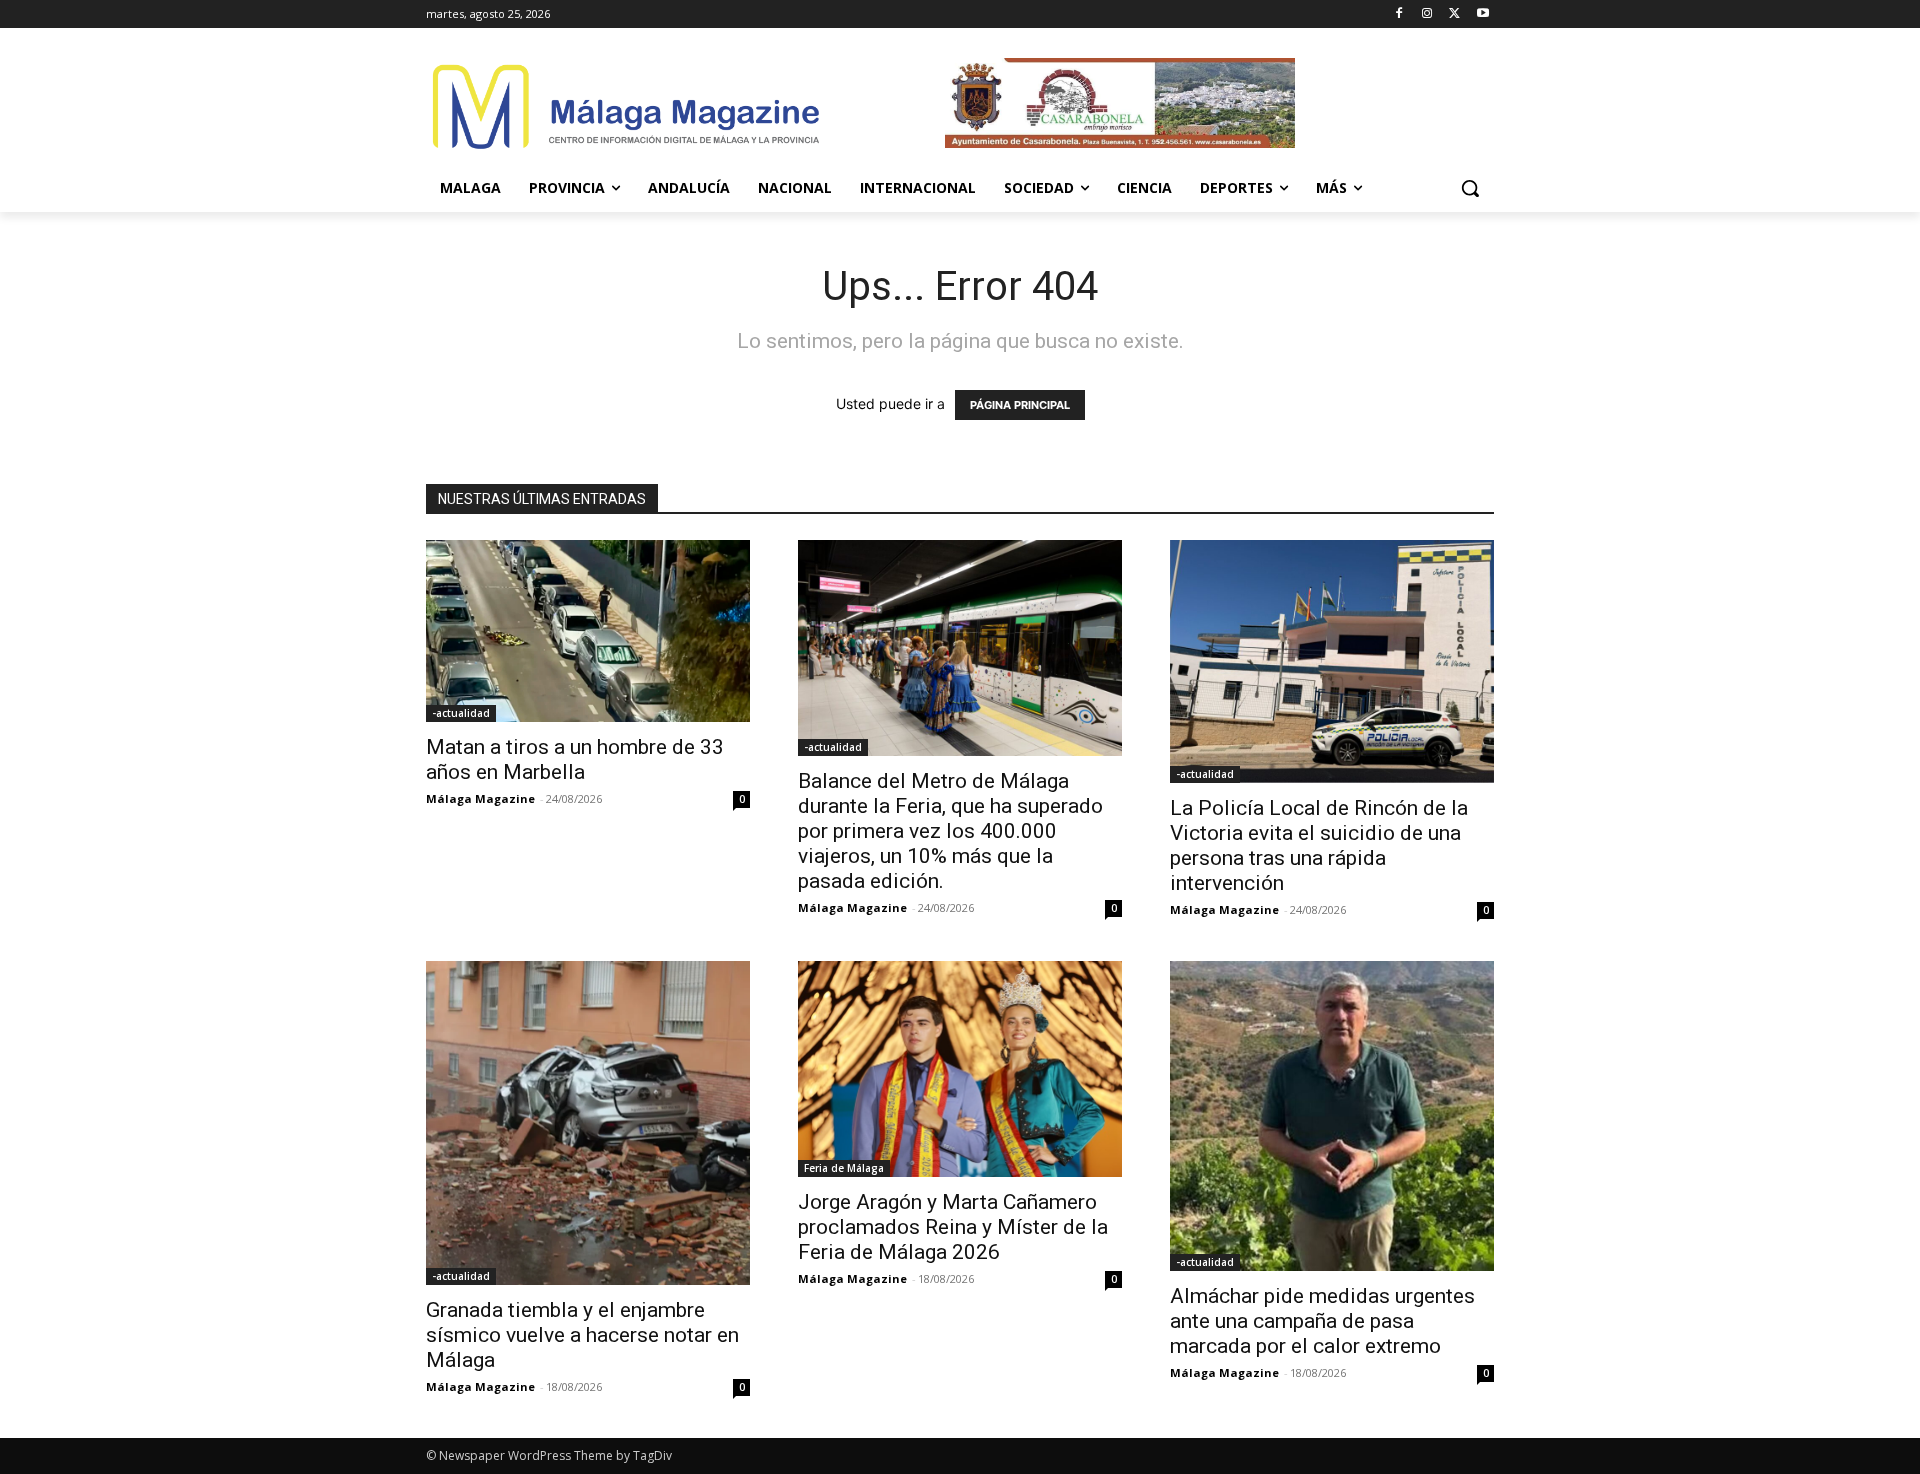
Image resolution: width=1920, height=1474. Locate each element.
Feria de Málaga (844, 1168)
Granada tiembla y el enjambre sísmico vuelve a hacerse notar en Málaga (582, 1335)
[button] (1470, 188)
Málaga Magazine (480, 798)
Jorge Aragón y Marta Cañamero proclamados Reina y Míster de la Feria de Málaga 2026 (953, 1227)
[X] (1454, 14)
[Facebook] (1399, 14)
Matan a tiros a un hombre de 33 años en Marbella (575, 759)
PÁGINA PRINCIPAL (1020, 405)
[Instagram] (1427, 14)
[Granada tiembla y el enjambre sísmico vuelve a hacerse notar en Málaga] (588, 1123)
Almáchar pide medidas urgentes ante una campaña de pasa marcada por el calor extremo (1322, 1321)
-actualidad (461, 713)
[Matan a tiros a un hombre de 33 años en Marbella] (588, 631)
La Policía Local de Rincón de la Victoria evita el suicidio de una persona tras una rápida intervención (1319, 845)
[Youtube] (1482, 14)
